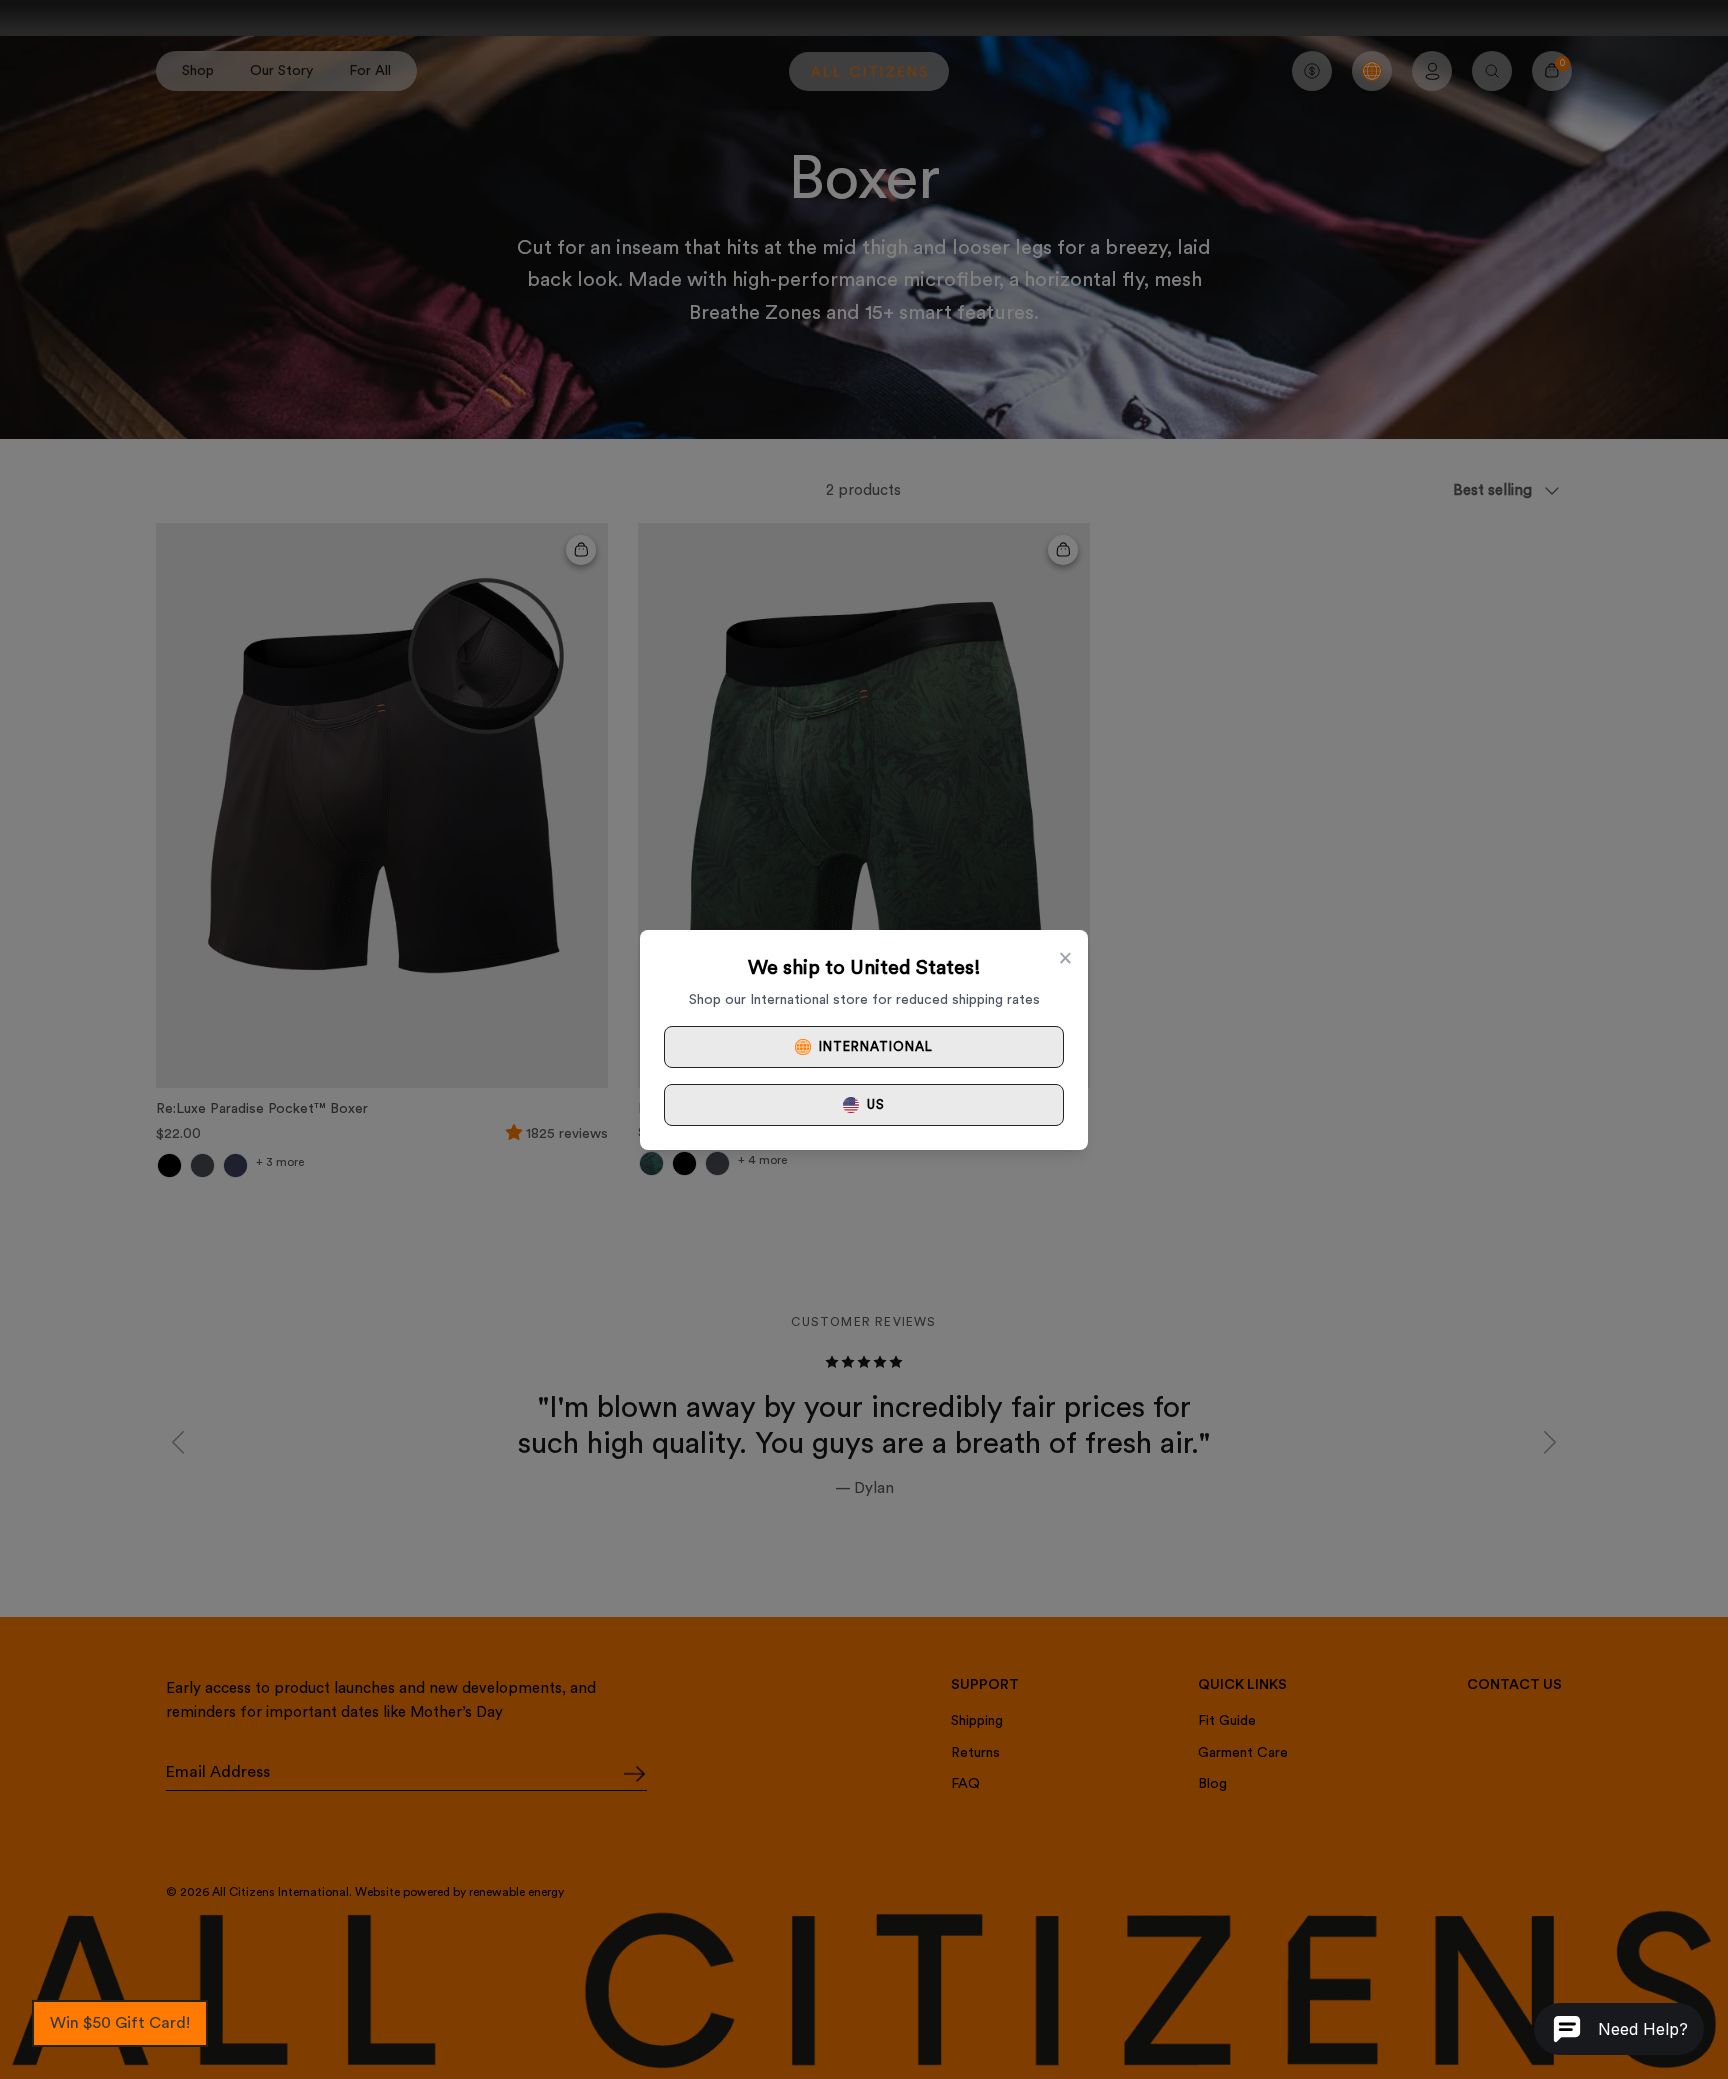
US (876, 1104)
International (876, 1046)
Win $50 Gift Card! (120, 2023)
